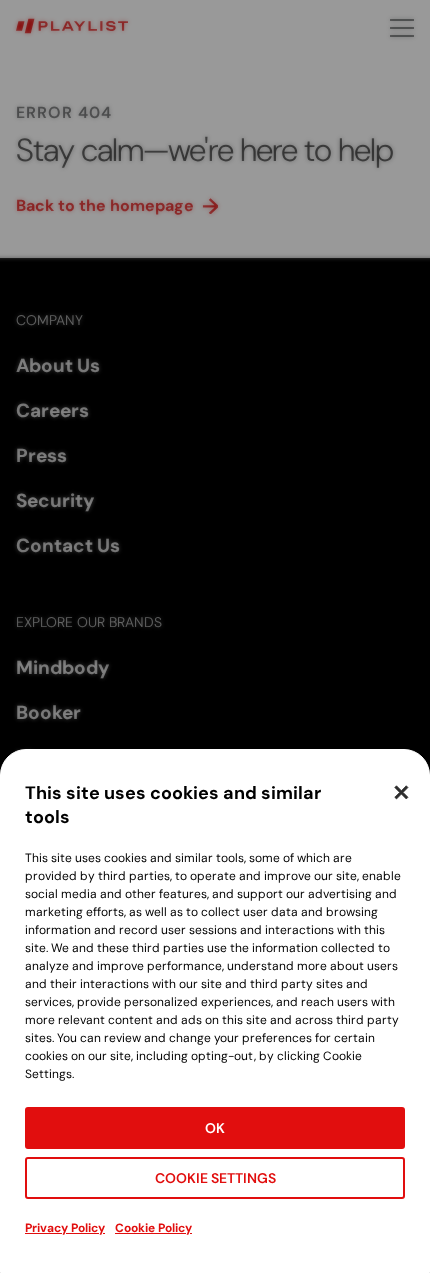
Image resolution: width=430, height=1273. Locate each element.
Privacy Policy (65, 1228)
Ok (215, 1128)
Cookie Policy (153, 1228)
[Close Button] (401, 792)
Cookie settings (215, 1178)
